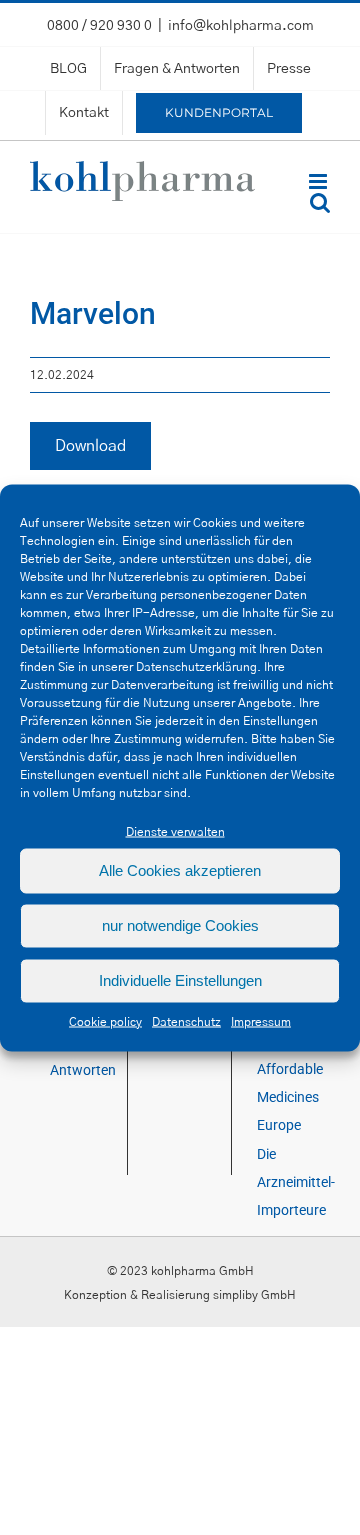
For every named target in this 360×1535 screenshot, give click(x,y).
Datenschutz (186, 1021)
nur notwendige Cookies (180, 925)
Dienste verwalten (175, 831)
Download (90, 446)
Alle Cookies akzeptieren (180, 870)
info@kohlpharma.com (241, 26)
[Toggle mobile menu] (319, 181)
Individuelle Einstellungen (180, 980)
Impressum (261, 1021)
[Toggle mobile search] (320, 202)
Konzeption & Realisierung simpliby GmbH (180, 1295)
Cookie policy (105, 1021)
